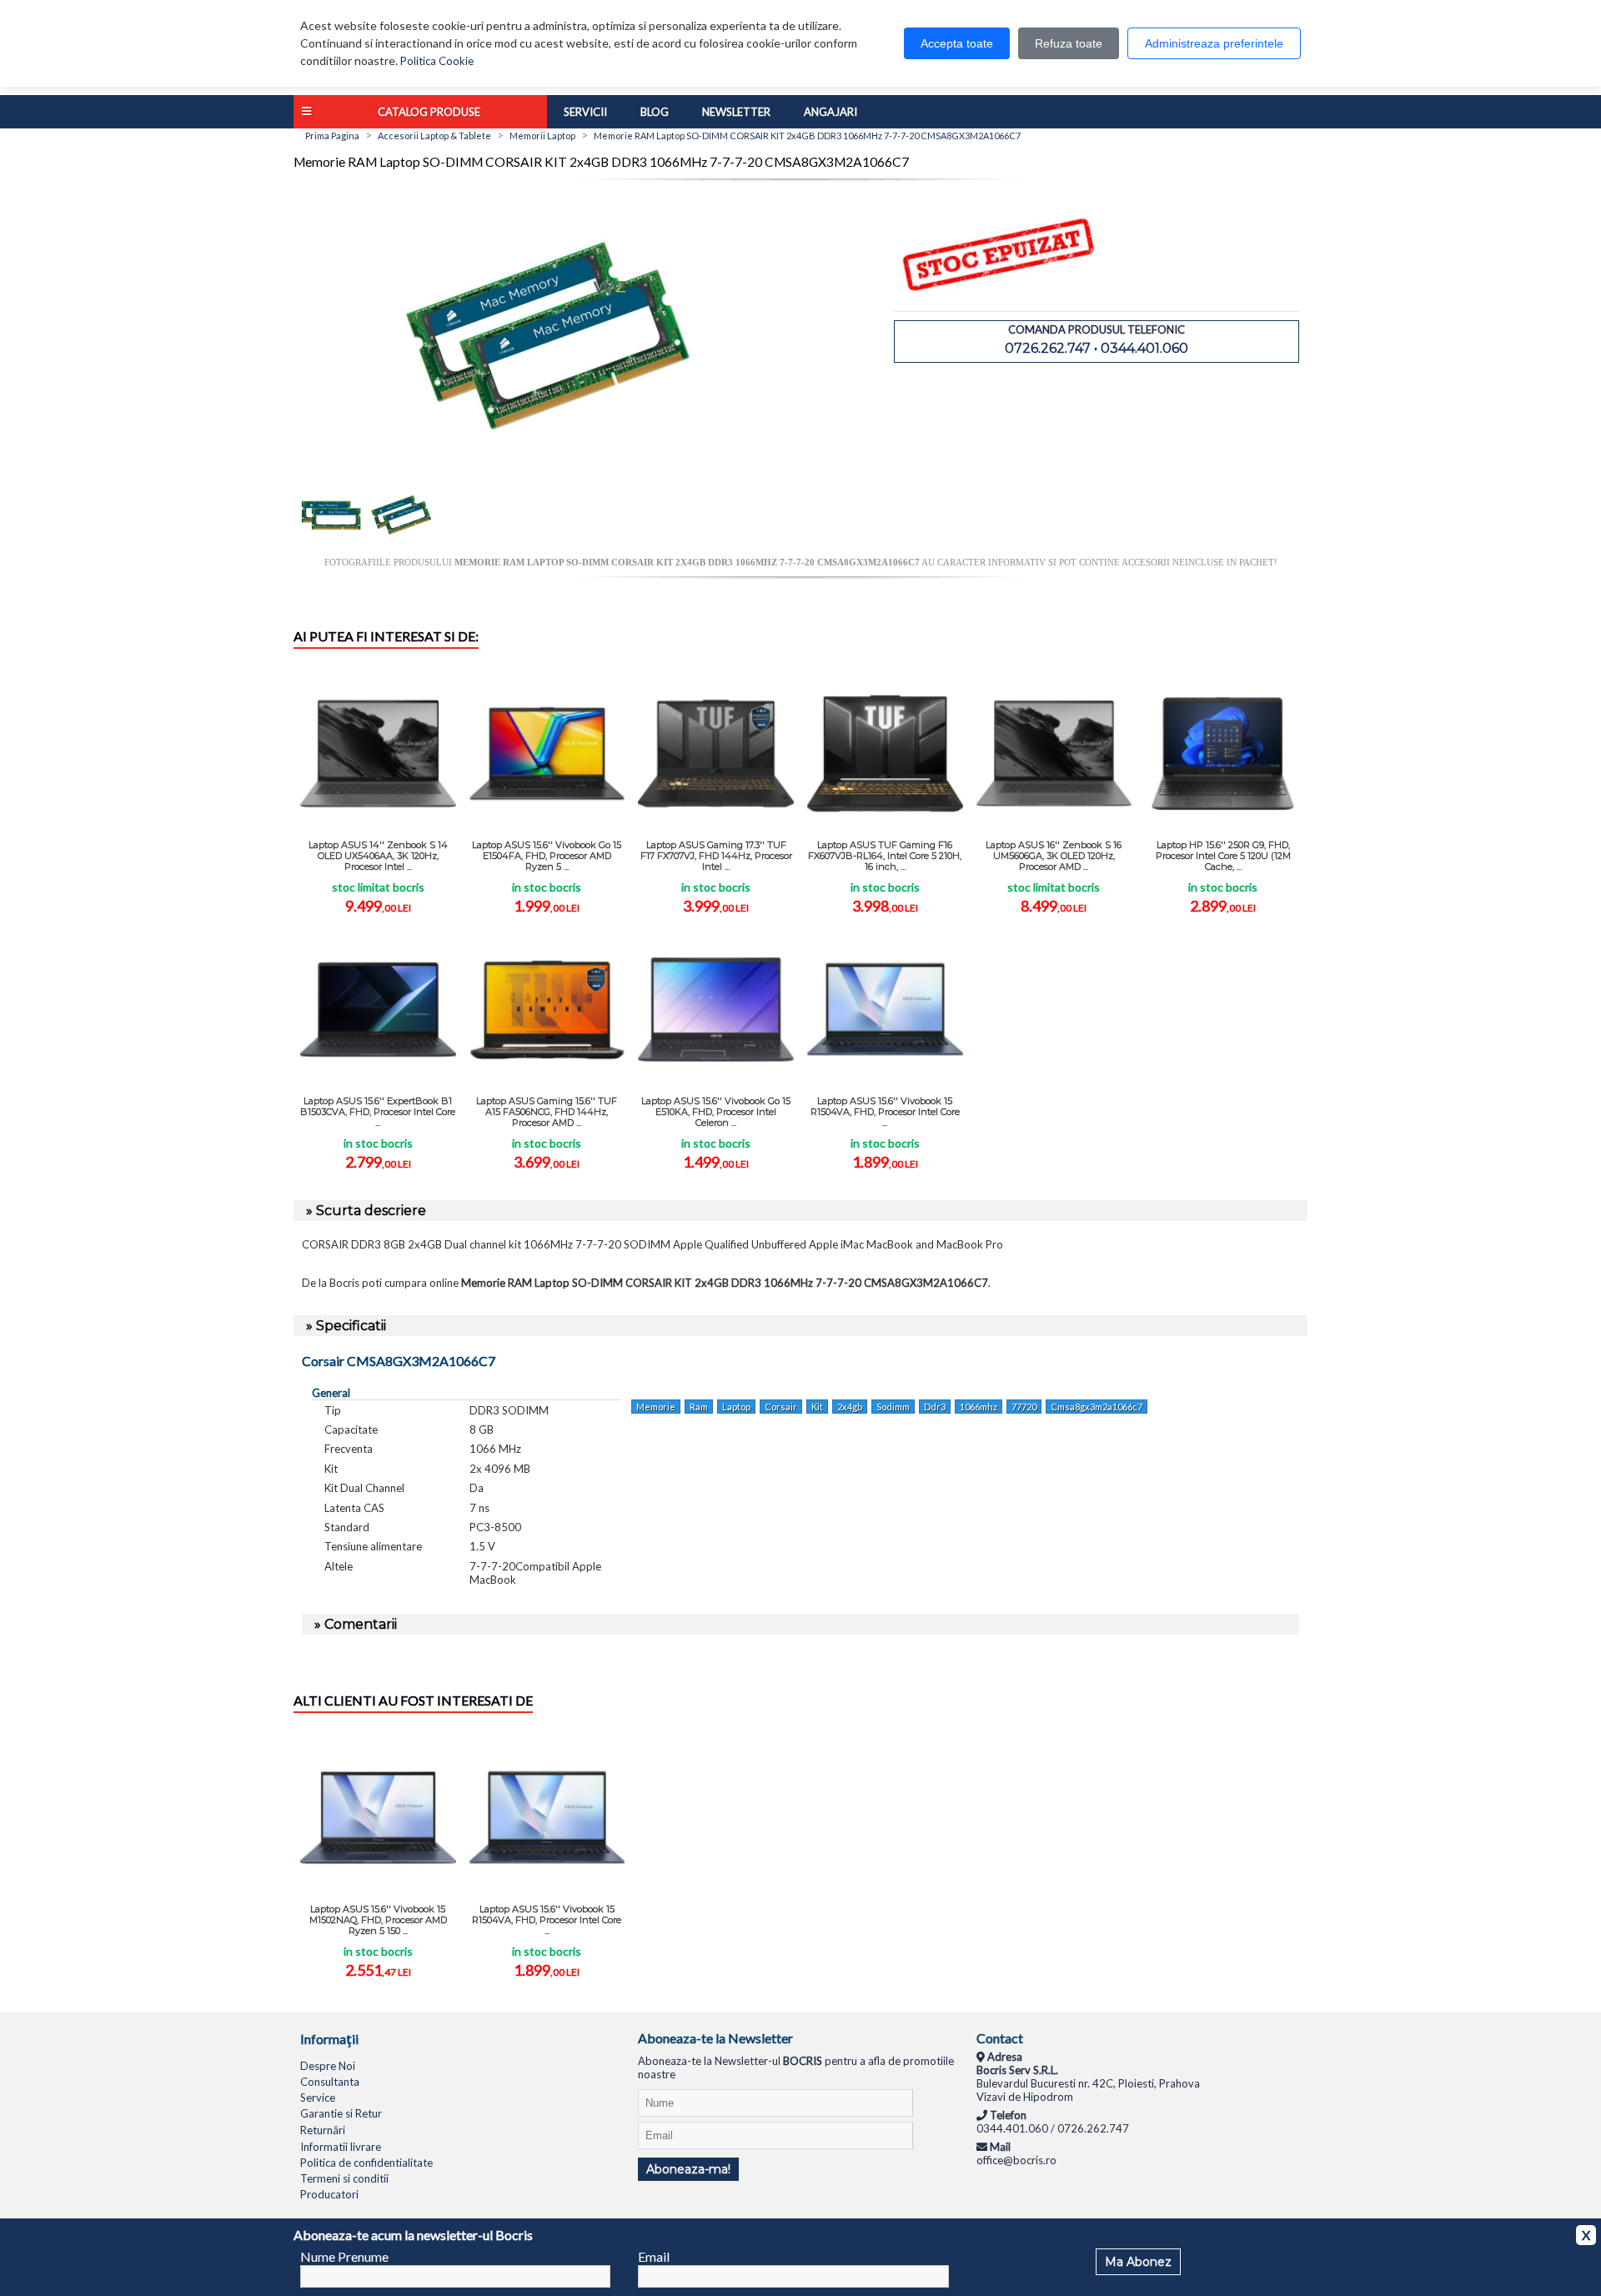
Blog (655, 112)
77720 (1024, 1407)
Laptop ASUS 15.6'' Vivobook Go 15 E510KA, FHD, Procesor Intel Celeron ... (716, 1112)
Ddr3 (935, 1407)
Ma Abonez (1138, 2262)
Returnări (323, 2130)
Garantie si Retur (341, 2113)
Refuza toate (1069, 43)
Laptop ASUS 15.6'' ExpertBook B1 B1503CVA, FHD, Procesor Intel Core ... (378, 1112)
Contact (1000, 2038)
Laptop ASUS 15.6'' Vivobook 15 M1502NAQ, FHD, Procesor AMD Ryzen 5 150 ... (378, 1920)
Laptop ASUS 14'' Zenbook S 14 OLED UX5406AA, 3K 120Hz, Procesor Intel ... (378, 856)
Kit (817, 1407)
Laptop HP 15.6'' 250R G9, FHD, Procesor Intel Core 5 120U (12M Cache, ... (1223, 856)
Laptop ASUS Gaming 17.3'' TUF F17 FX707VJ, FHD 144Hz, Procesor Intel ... (716, 856)
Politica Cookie (437, 61)
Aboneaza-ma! (688, 2169)
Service (318, 2098)
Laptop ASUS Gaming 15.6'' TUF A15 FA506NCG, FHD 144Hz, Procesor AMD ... (547, 1112)
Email (654, 2256)
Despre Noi (328, 2066)
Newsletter (736, 112)
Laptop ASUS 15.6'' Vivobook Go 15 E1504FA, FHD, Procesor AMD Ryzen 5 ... (547, 856)
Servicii (585, 112)
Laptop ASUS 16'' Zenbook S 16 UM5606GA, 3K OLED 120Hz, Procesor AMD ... (1054, 856)
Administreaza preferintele (1214, 43)
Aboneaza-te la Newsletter (715, 2038)
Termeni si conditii (344, 2178)
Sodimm (893, 1407)
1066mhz (979, 1407)
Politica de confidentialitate (366, 2163)
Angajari (831, 112)
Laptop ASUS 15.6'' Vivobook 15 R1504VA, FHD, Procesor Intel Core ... (885, 1112)
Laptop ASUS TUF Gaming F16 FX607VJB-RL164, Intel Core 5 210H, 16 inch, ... (885, 856)
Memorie (656, 1407)
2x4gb (850, 1407)
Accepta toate (957, 43)
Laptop (736, 1407)
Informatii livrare (341, 2147)
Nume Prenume (344, 2256)
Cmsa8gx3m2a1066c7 (1097, 1407)
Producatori (329, 2194)
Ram (699, 1407)
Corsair (781, 1407)
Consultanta (330, 2082)
